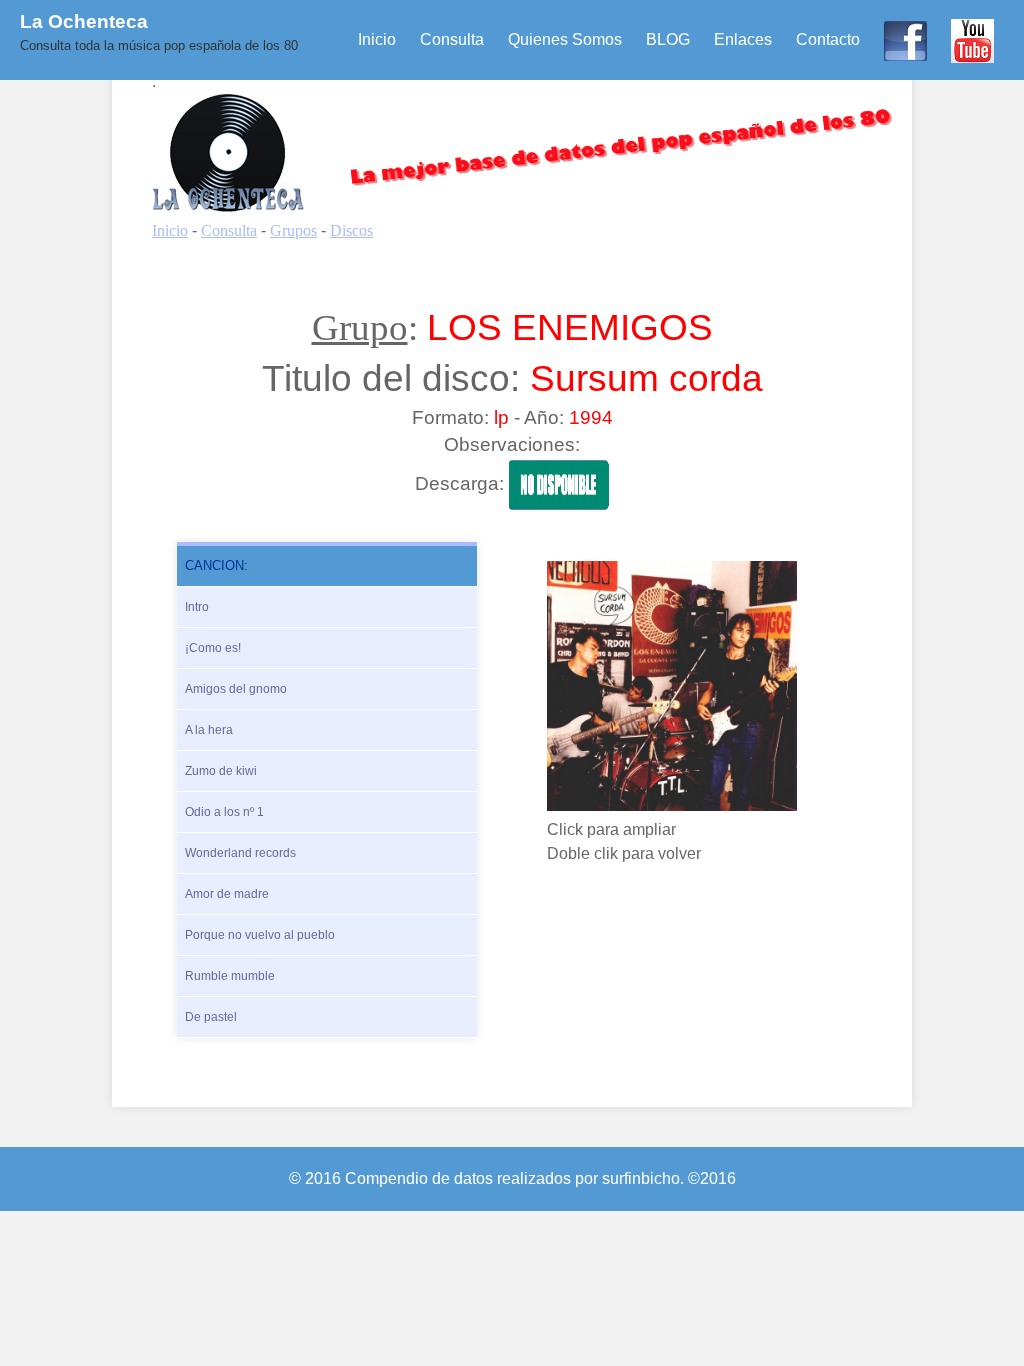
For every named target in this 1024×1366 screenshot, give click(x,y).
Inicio (377, 39)
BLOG (668, 39)
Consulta (452, 39)
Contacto (828, 39)
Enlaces (743, 39)
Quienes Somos (565, 39)
